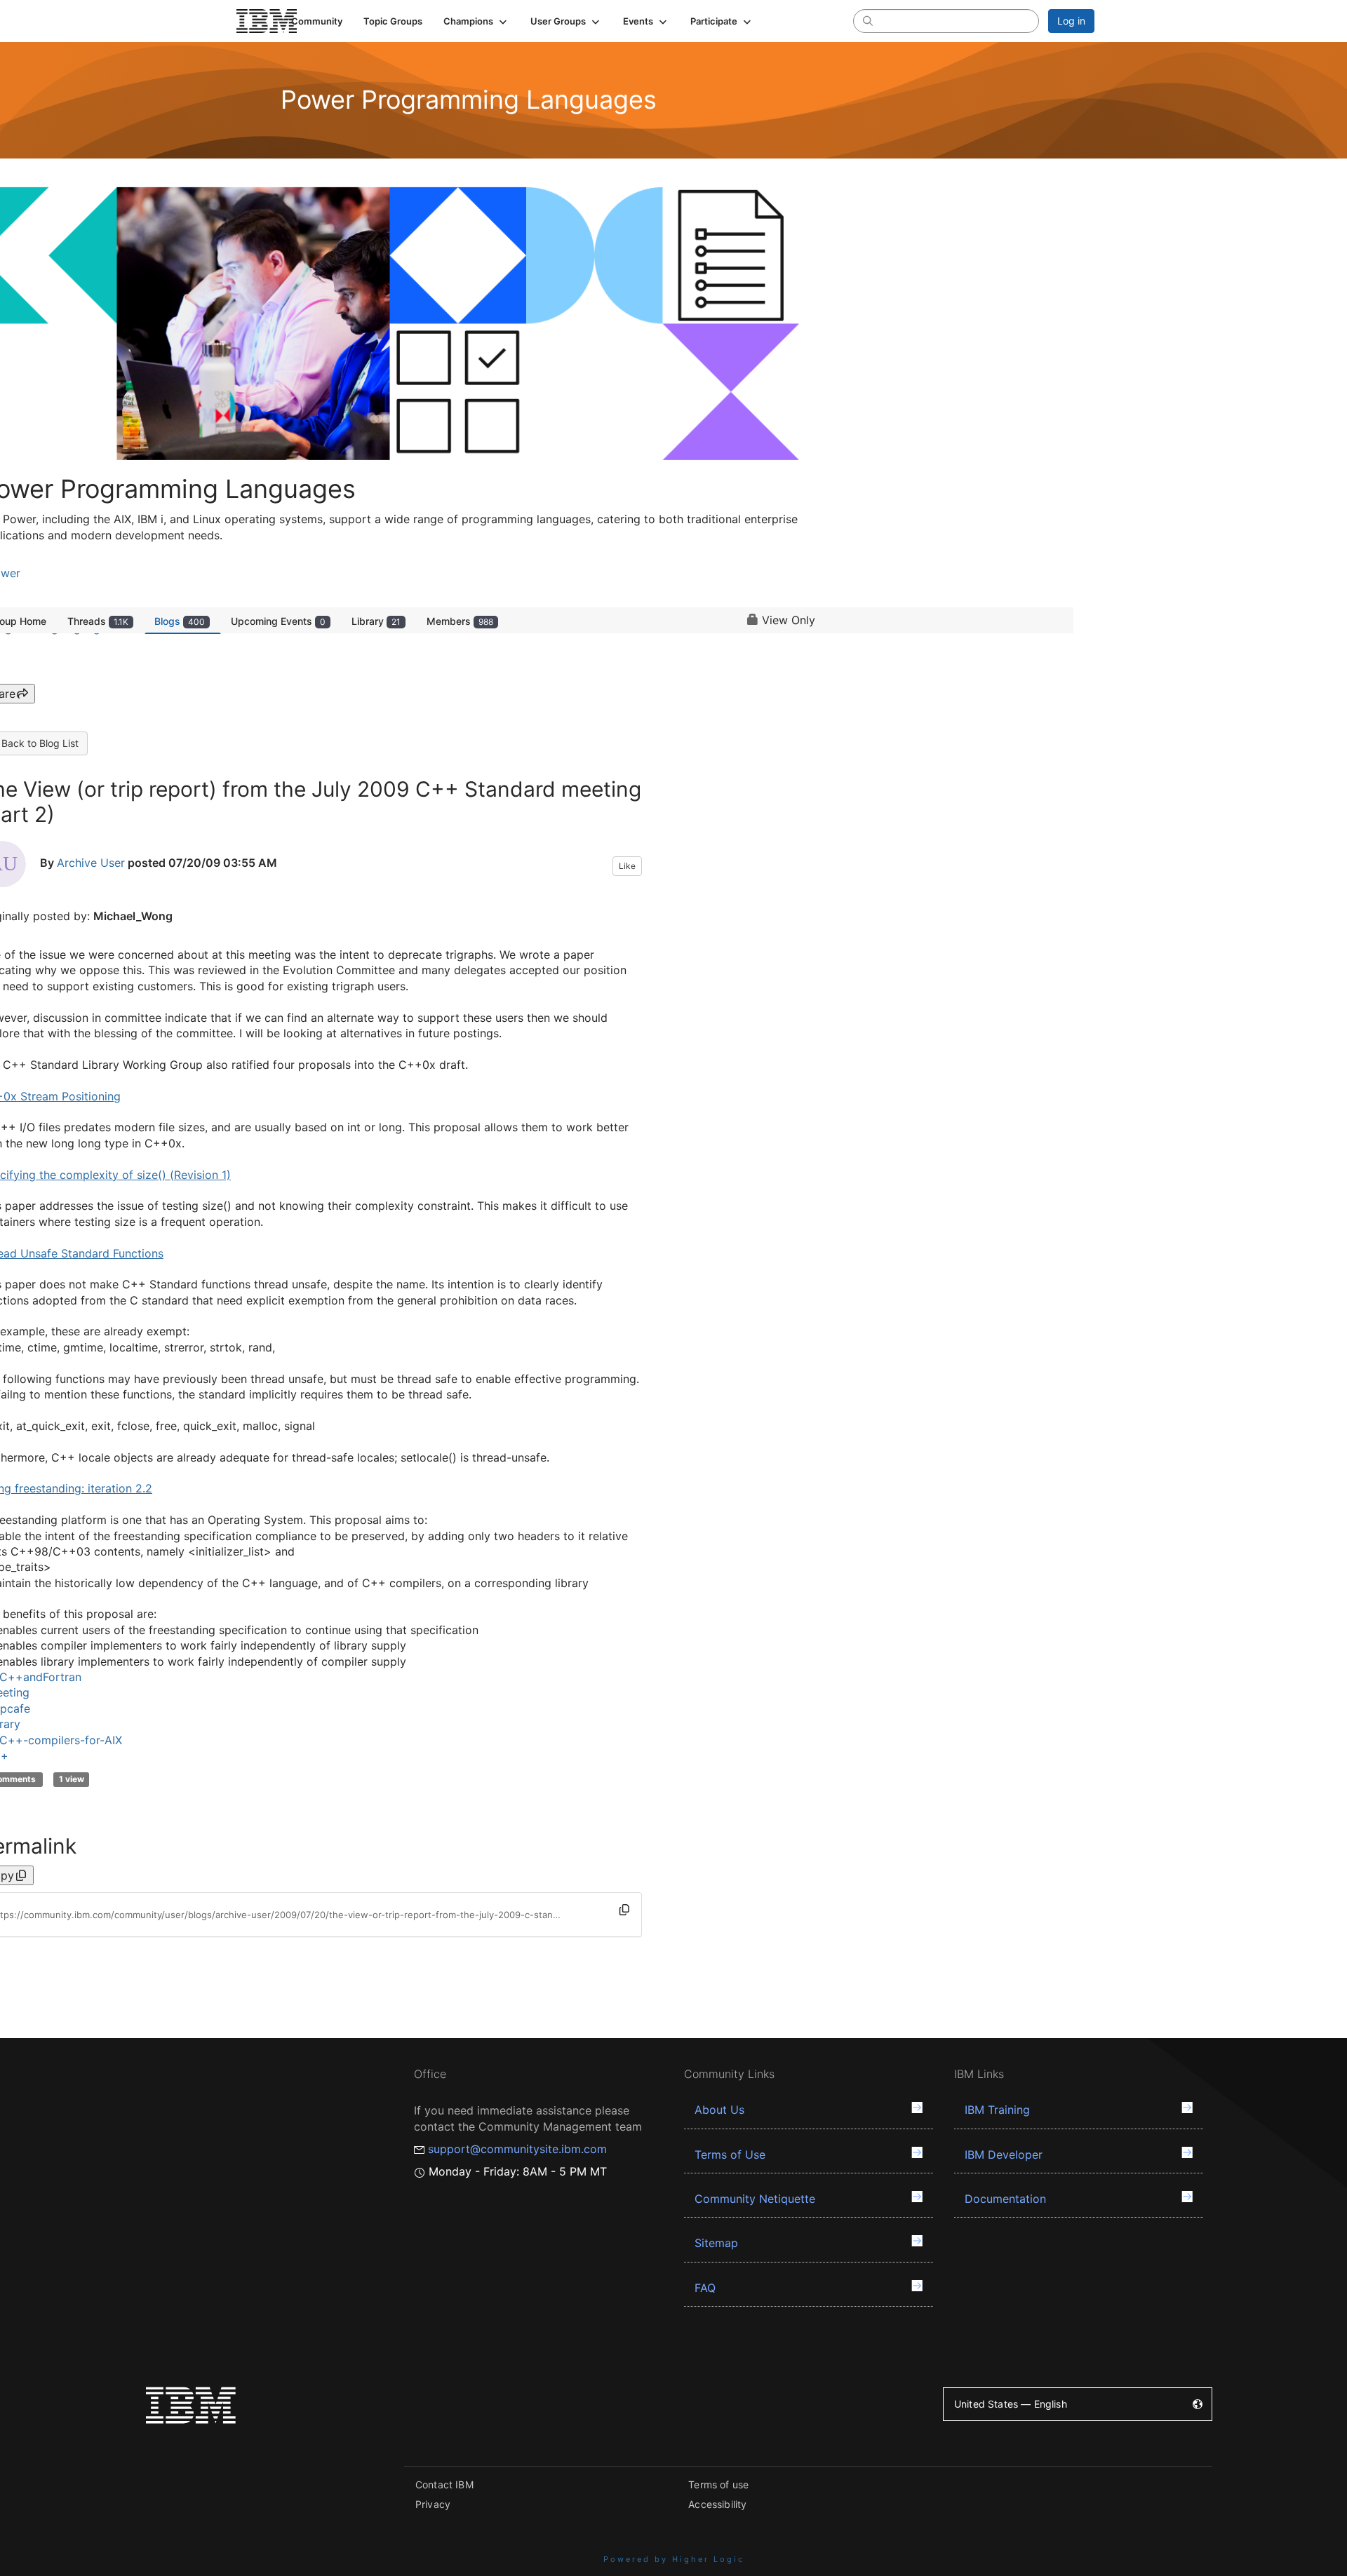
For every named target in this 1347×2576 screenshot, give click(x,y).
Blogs (180, 621)
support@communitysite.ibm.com (517, 2149)
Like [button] (627, 866)
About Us (719, 2110)
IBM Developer (1004, 2154)
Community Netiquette (755, 2199)
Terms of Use (730, 2154)
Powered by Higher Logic (674, 2559)
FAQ (705, 2288)
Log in (1071, 21)
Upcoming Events (278, 621)
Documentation (1005, 2199)
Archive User (91, 863)
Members (460, 621)
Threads (98, 621)
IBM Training (997, 2110)
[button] (476, 21)
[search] (868, 20)
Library (376, 621)
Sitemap (716, 2243)
